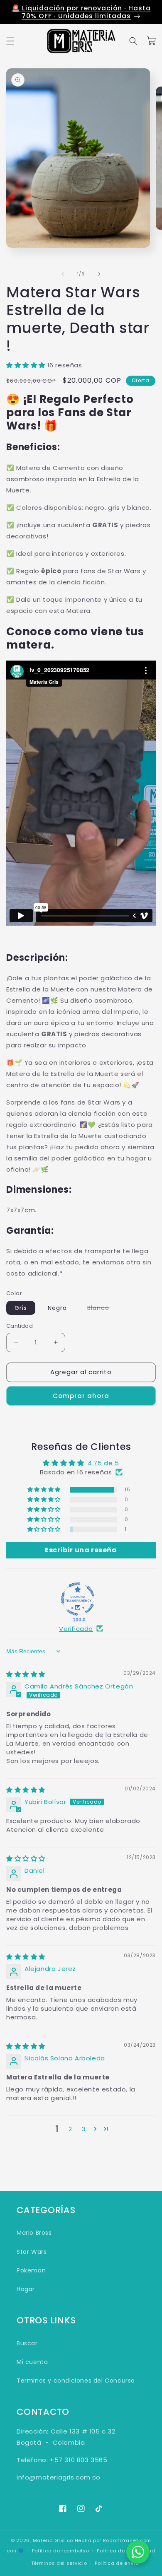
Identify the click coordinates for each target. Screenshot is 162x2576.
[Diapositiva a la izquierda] (63, 274)
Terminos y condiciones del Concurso (76, 2381)
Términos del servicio (59, 2563)
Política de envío (117, 2563)
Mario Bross (34, 2233)
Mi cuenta (32, 2362)
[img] (26, 1674)
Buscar (27, 2343)
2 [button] (70, 2129)
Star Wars (32, 2252)
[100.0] (78, 1599)
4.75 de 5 (103, 1463)
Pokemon (31, 2270)
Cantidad (20, 1326)
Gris (21, 1308)
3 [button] (84, 2129)
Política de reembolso (61, 2551)
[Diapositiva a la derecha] (99, 274)
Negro (57, 1308)
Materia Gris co (53, 2540)
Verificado (76, 1629)
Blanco (102, 1309)
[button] (10, 41)
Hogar (26, 2289)
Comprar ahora (81, 1396)
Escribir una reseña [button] (81, 1550)
